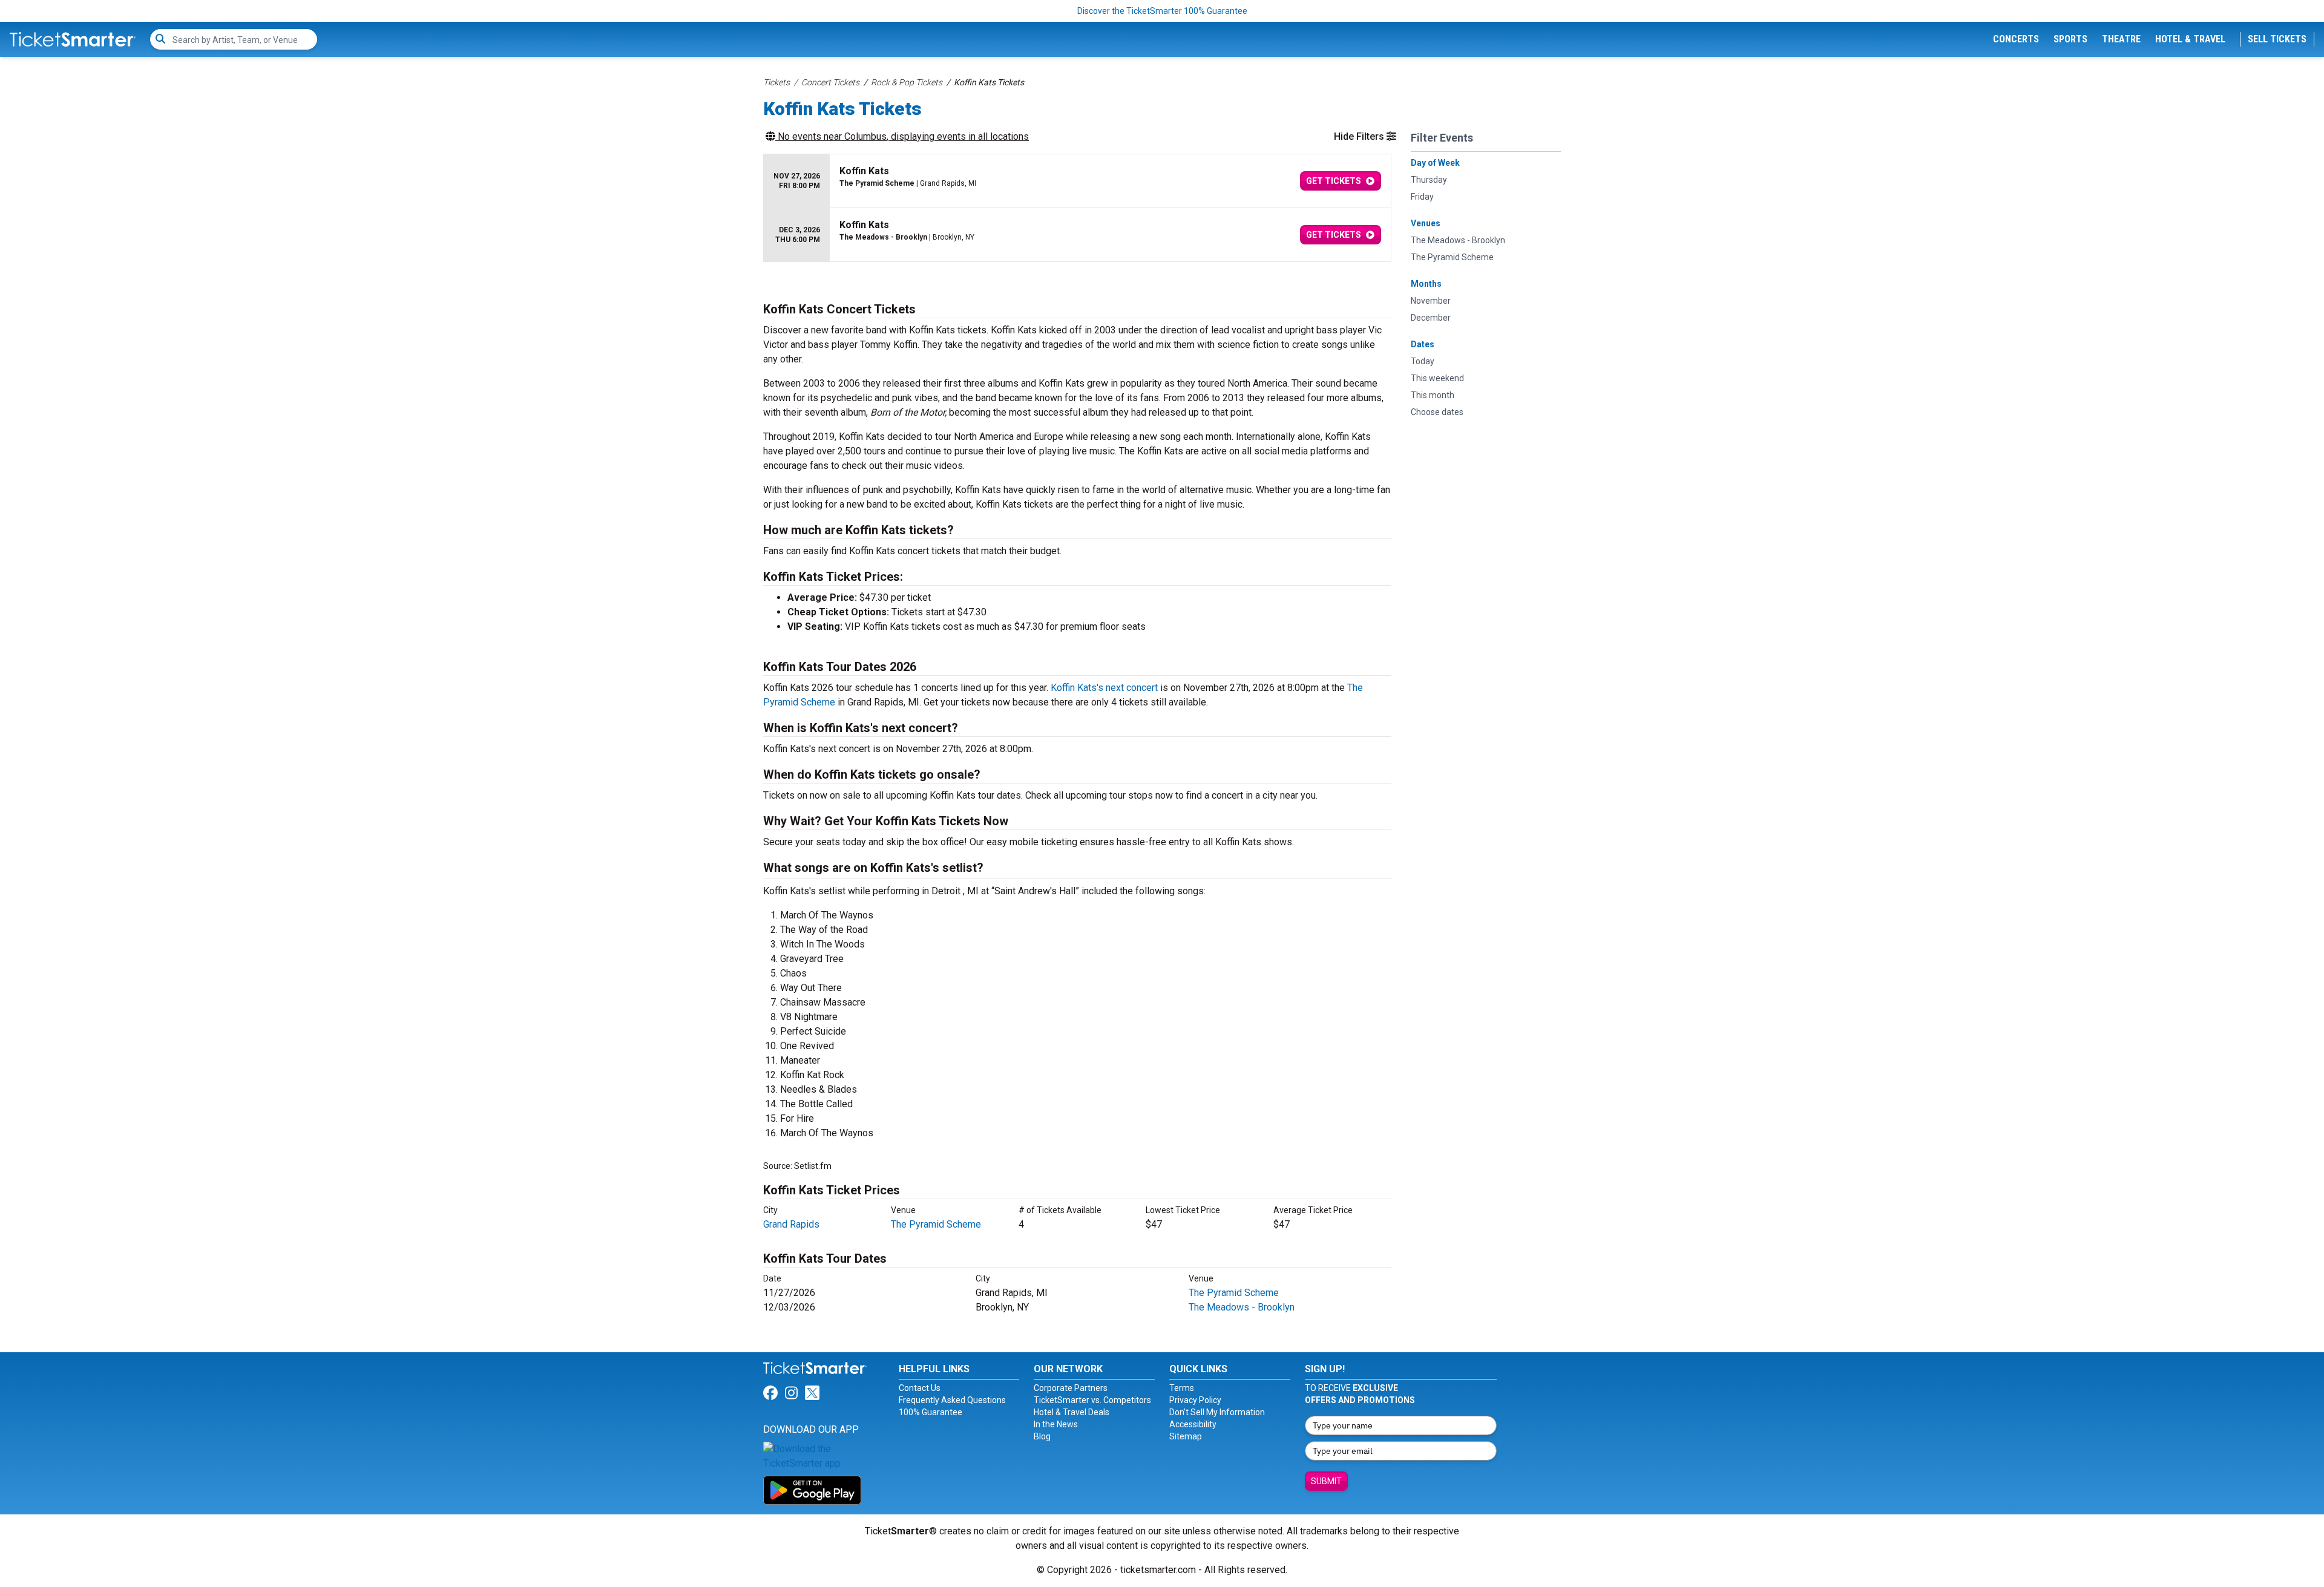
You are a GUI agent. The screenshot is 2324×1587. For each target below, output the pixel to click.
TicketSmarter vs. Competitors (1092, 1400)
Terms (1182, 1388)
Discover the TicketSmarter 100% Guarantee (1162, 11)
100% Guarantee (931, 1412)
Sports (2070, 39)
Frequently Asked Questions (952, 1400)
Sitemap (1186, 1436)
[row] (1077, 181)
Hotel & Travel (2190, 39)
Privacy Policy (1195, 1400)
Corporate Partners (1071, 1388)
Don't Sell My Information (1217, 1412)
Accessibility (1193, 1424)
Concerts (2016, 39)
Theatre (2121, 39)
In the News (1056, 1424)
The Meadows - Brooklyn (1242, 1307)
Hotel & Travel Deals (1072, 1412)
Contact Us (920, 1388)
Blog (1042, 1436)
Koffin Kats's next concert (1104, 688)
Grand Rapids (791, 1224)
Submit (1326, 1481)
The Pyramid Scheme (936, 1224)
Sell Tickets (2277, 39)
